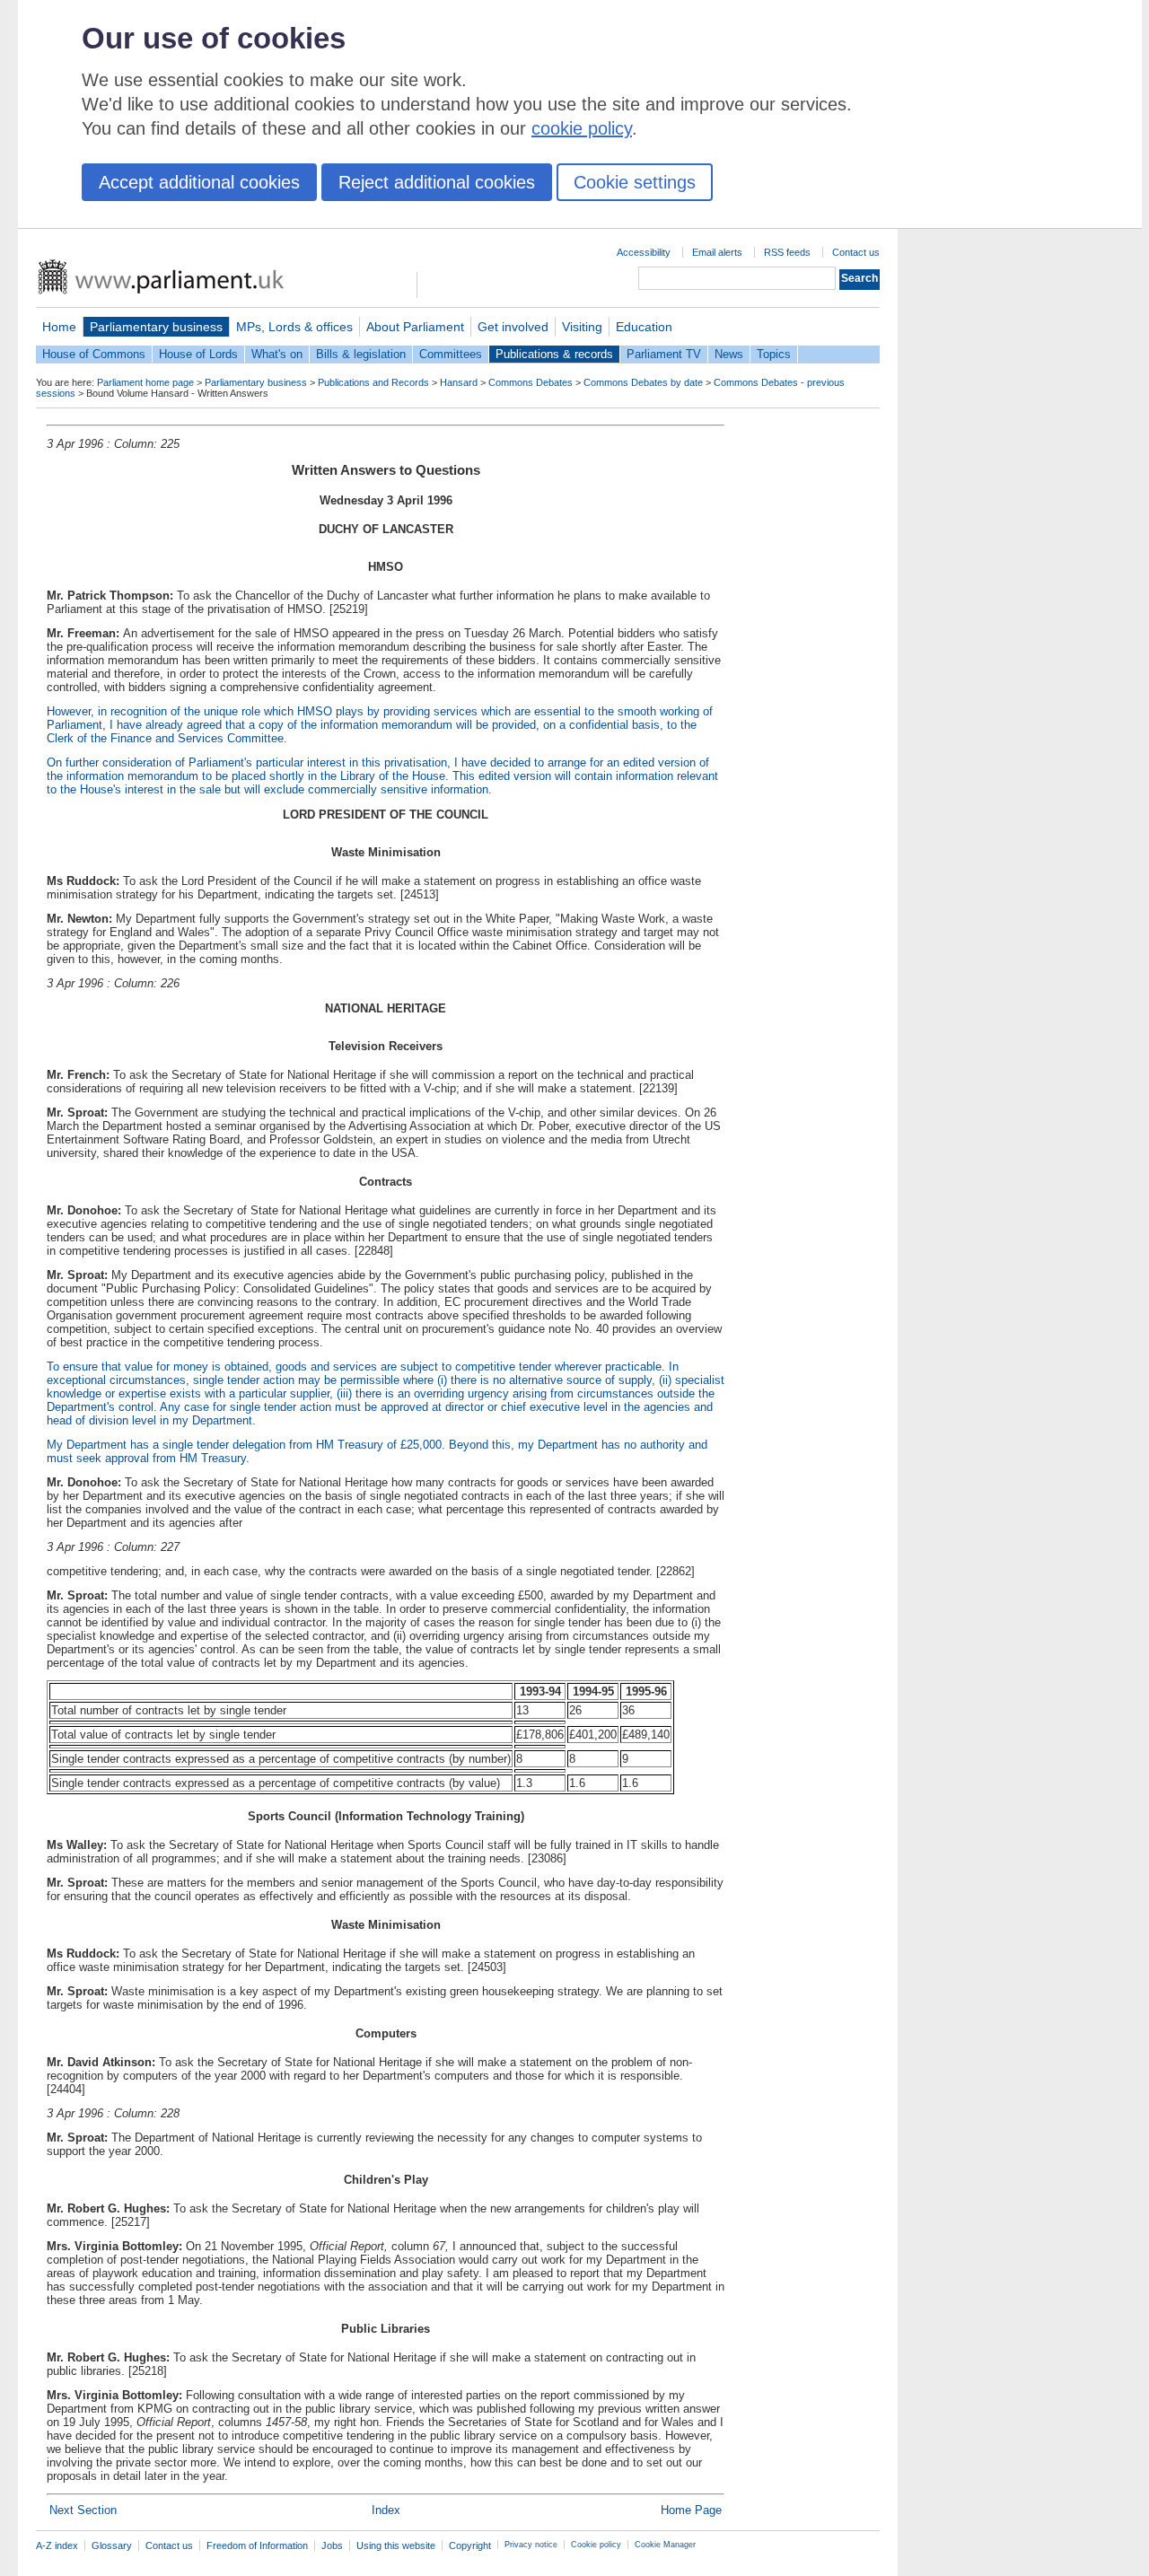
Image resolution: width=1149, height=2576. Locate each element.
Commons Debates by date (643, 382)
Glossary (112, 2545)
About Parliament (415, 327)
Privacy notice (531, 2545)
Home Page (691, 2510)
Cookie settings (635, 182)
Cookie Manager (665, 2545)
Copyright (470, 2545)
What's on (277, 354)
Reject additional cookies (437, 182)
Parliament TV (664, 354)
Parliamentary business (156, 327)
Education (644, 327)
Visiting (582, 327)
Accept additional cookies (199, 182)
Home (59, 327)
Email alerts (717, 252)
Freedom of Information (257, 2545)
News (729, 354)
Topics (774, 354)
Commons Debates (531, 382)
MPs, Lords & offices (294, 327)
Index (386, 2510)
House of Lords (198, 354)
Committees (451, 354)
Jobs (332, 2545)
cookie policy (582, 128)
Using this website (396, 2545)
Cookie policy (596, 2545)
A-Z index (57, 2545)
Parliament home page (145, 382)
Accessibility (644, 252)
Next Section (83, 2510)
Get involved (513, 327)
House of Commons (94, 354)
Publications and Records (373, 382)
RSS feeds (787, 252)
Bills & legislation (361, 354)
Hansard (459, 382)
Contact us (856, 252)
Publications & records (554, 354)
